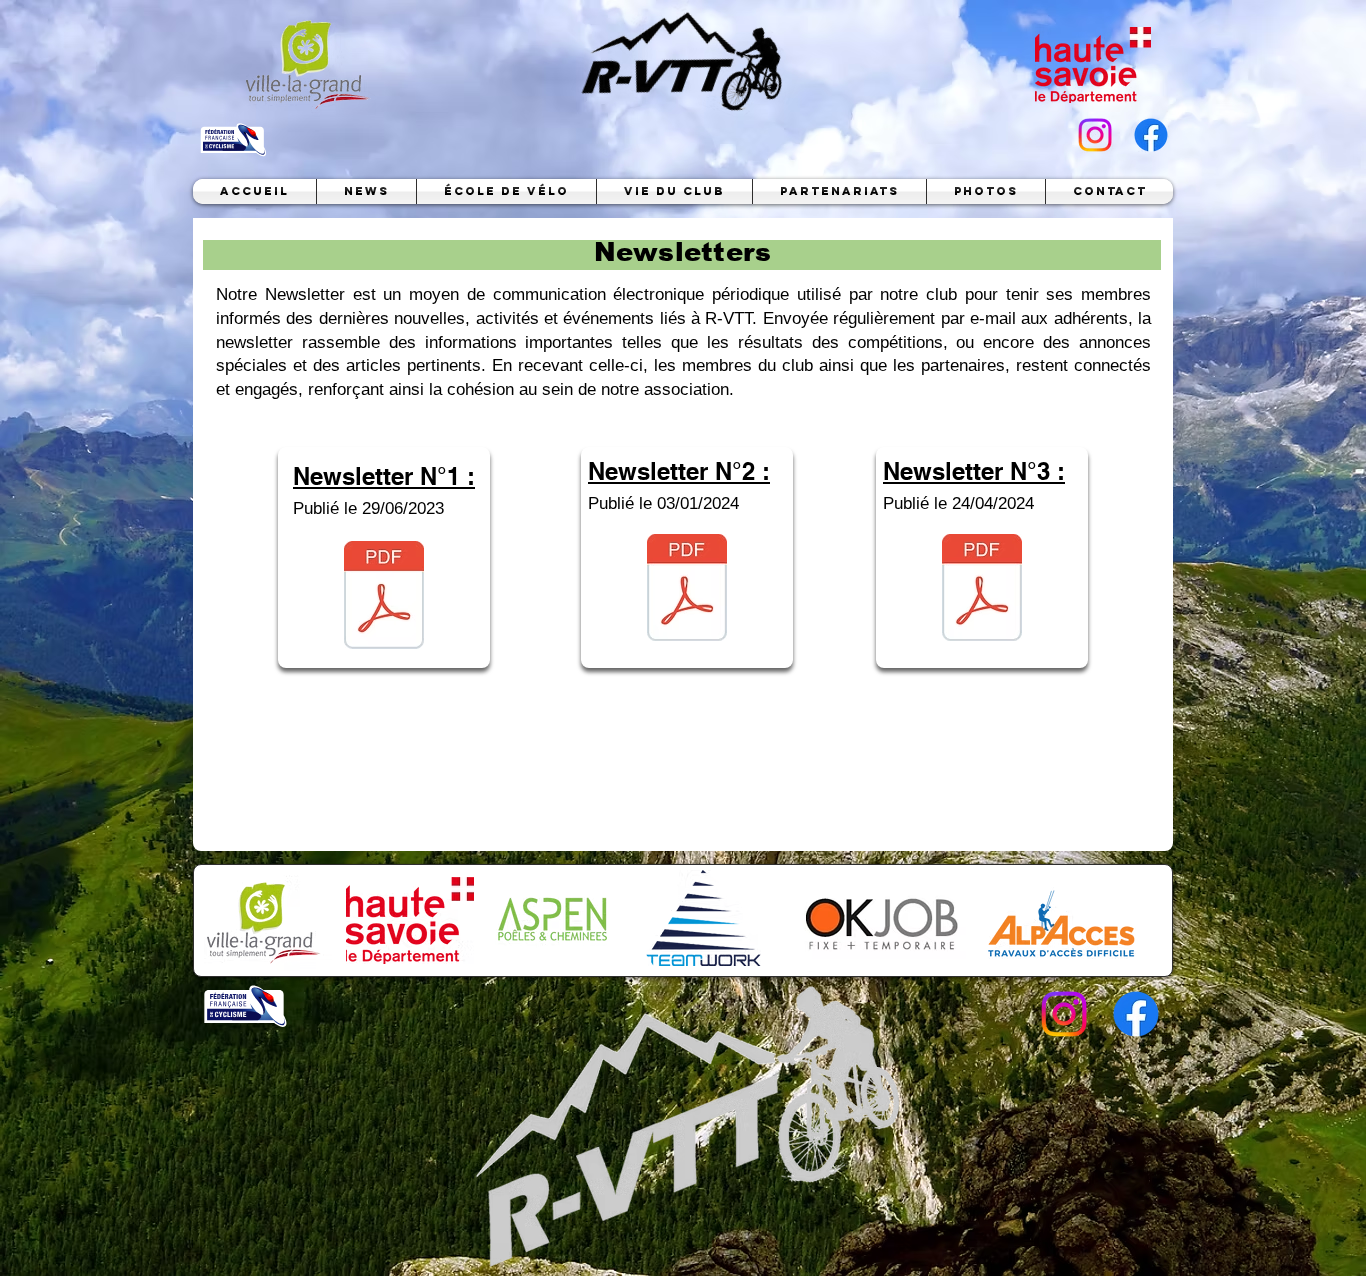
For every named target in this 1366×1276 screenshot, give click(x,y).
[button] (506, 191)
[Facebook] (1151, 135)
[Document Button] (384, 597)
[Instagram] (1095, 135)
